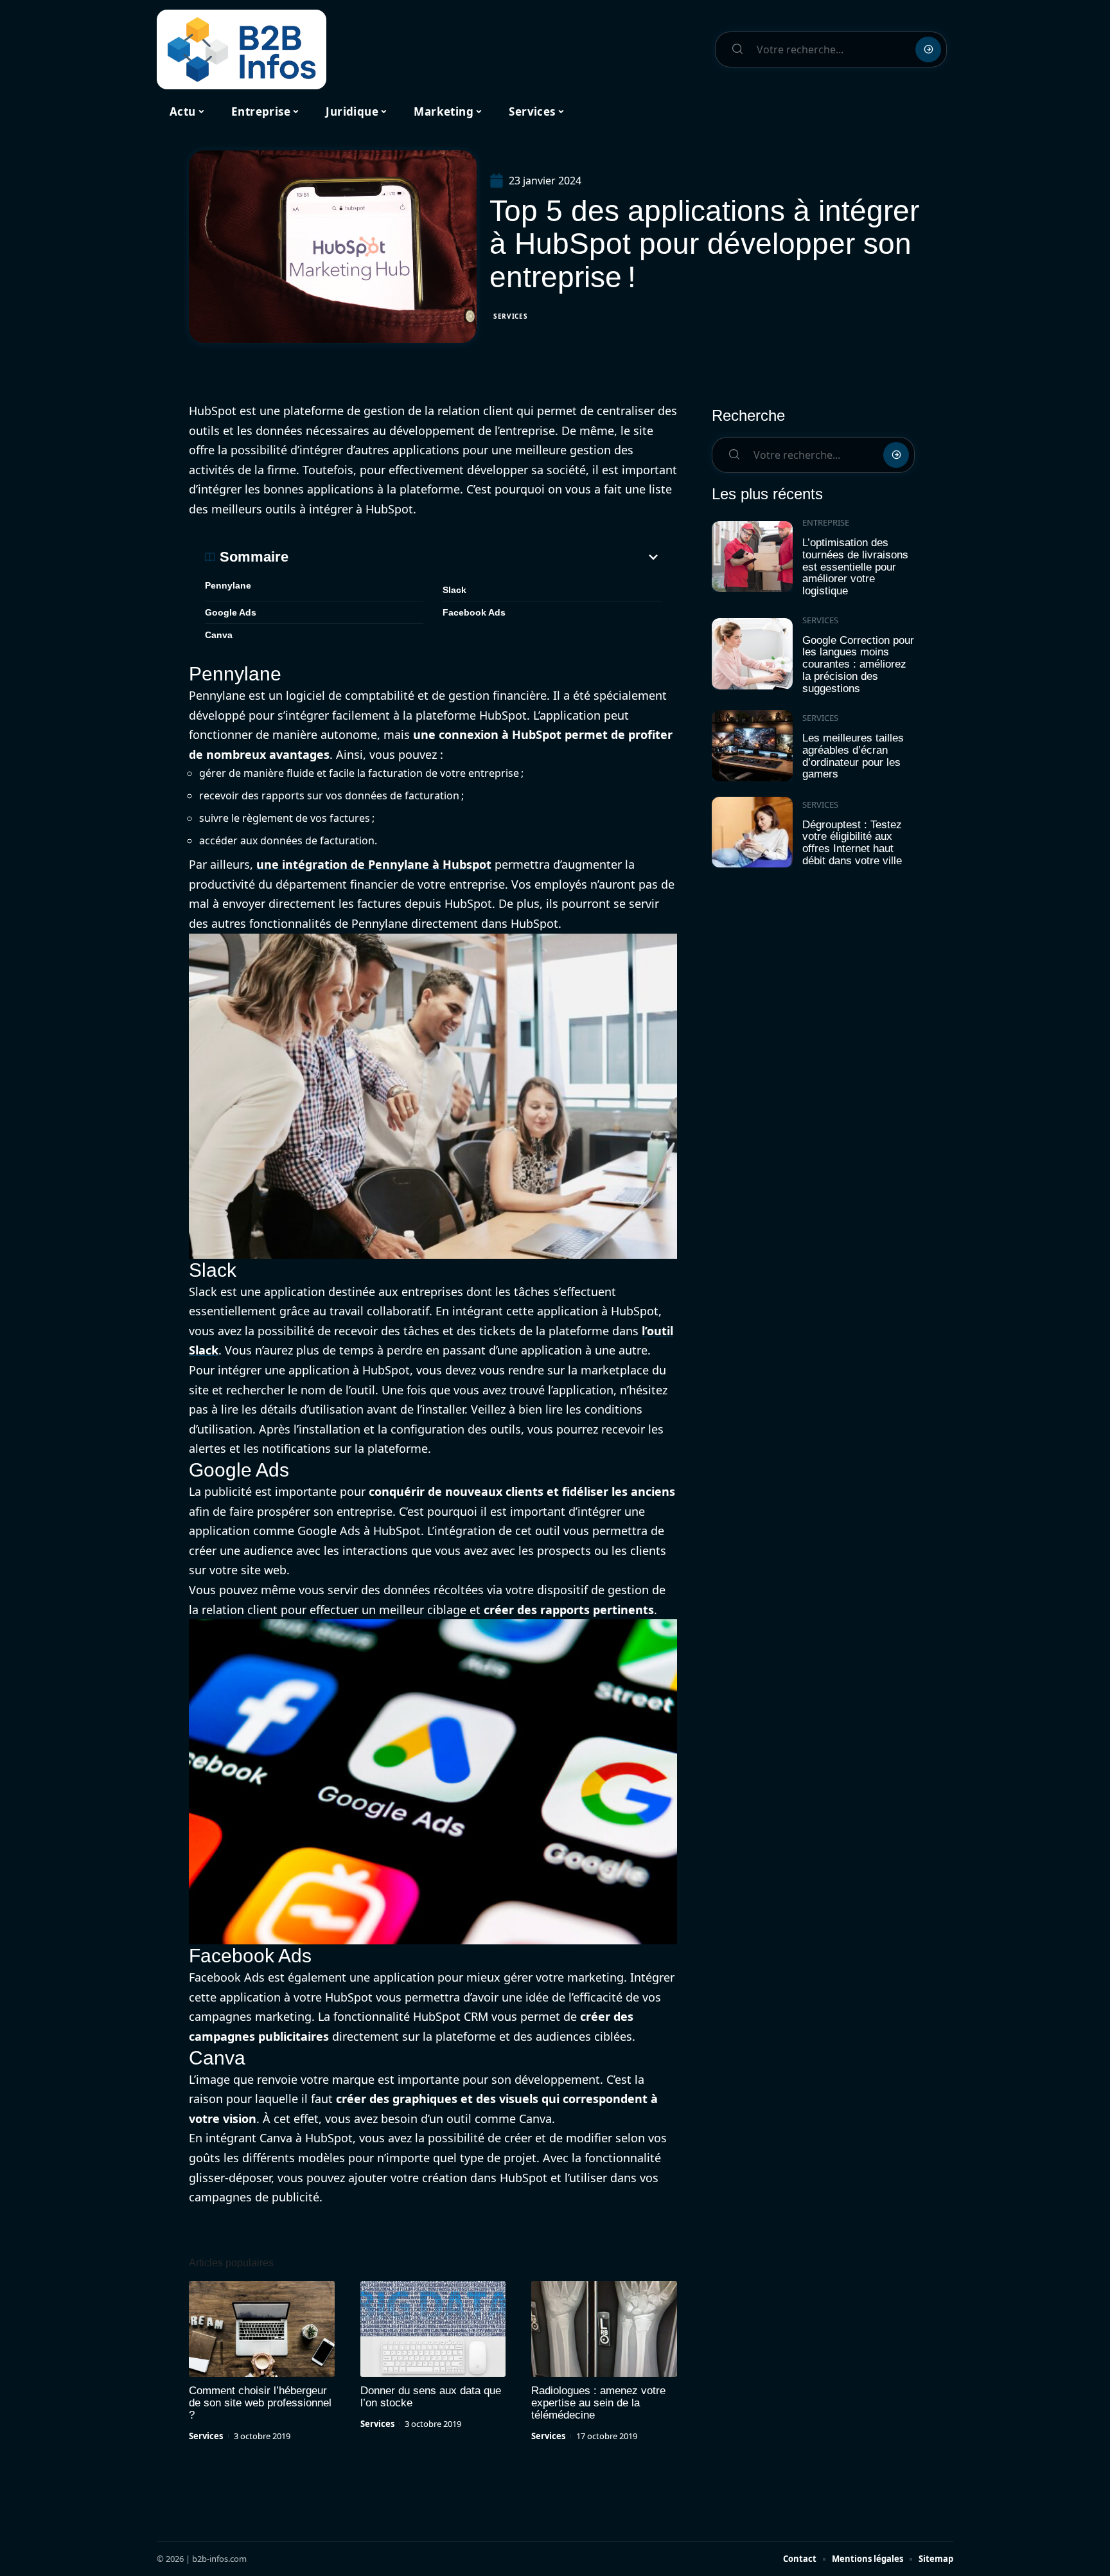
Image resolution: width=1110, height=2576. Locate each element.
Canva (219, 635)
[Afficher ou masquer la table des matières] (475, 557)
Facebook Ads (474, 612)
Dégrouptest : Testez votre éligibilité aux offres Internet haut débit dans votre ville (852, 843)
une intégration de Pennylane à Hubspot (374, 864)
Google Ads (231, 612)
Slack (454, 590)
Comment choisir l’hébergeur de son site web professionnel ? (260, 2403)
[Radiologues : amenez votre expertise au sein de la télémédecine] (604, 2329)
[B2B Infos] (242, 49)
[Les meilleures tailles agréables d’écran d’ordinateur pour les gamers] (752, 746)
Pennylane (228, 585)
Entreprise (826, 522)
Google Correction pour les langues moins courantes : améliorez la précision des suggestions (858, 664)
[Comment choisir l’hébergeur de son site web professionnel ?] (262, 2329)
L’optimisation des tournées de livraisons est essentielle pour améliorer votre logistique (855, 567)
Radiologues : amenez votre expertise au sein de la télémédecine (598, 2403)
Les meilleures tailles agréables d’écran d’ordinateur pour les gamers (853, 756)
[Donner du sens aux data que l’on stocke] (433, 2329)
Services (511, 316)
